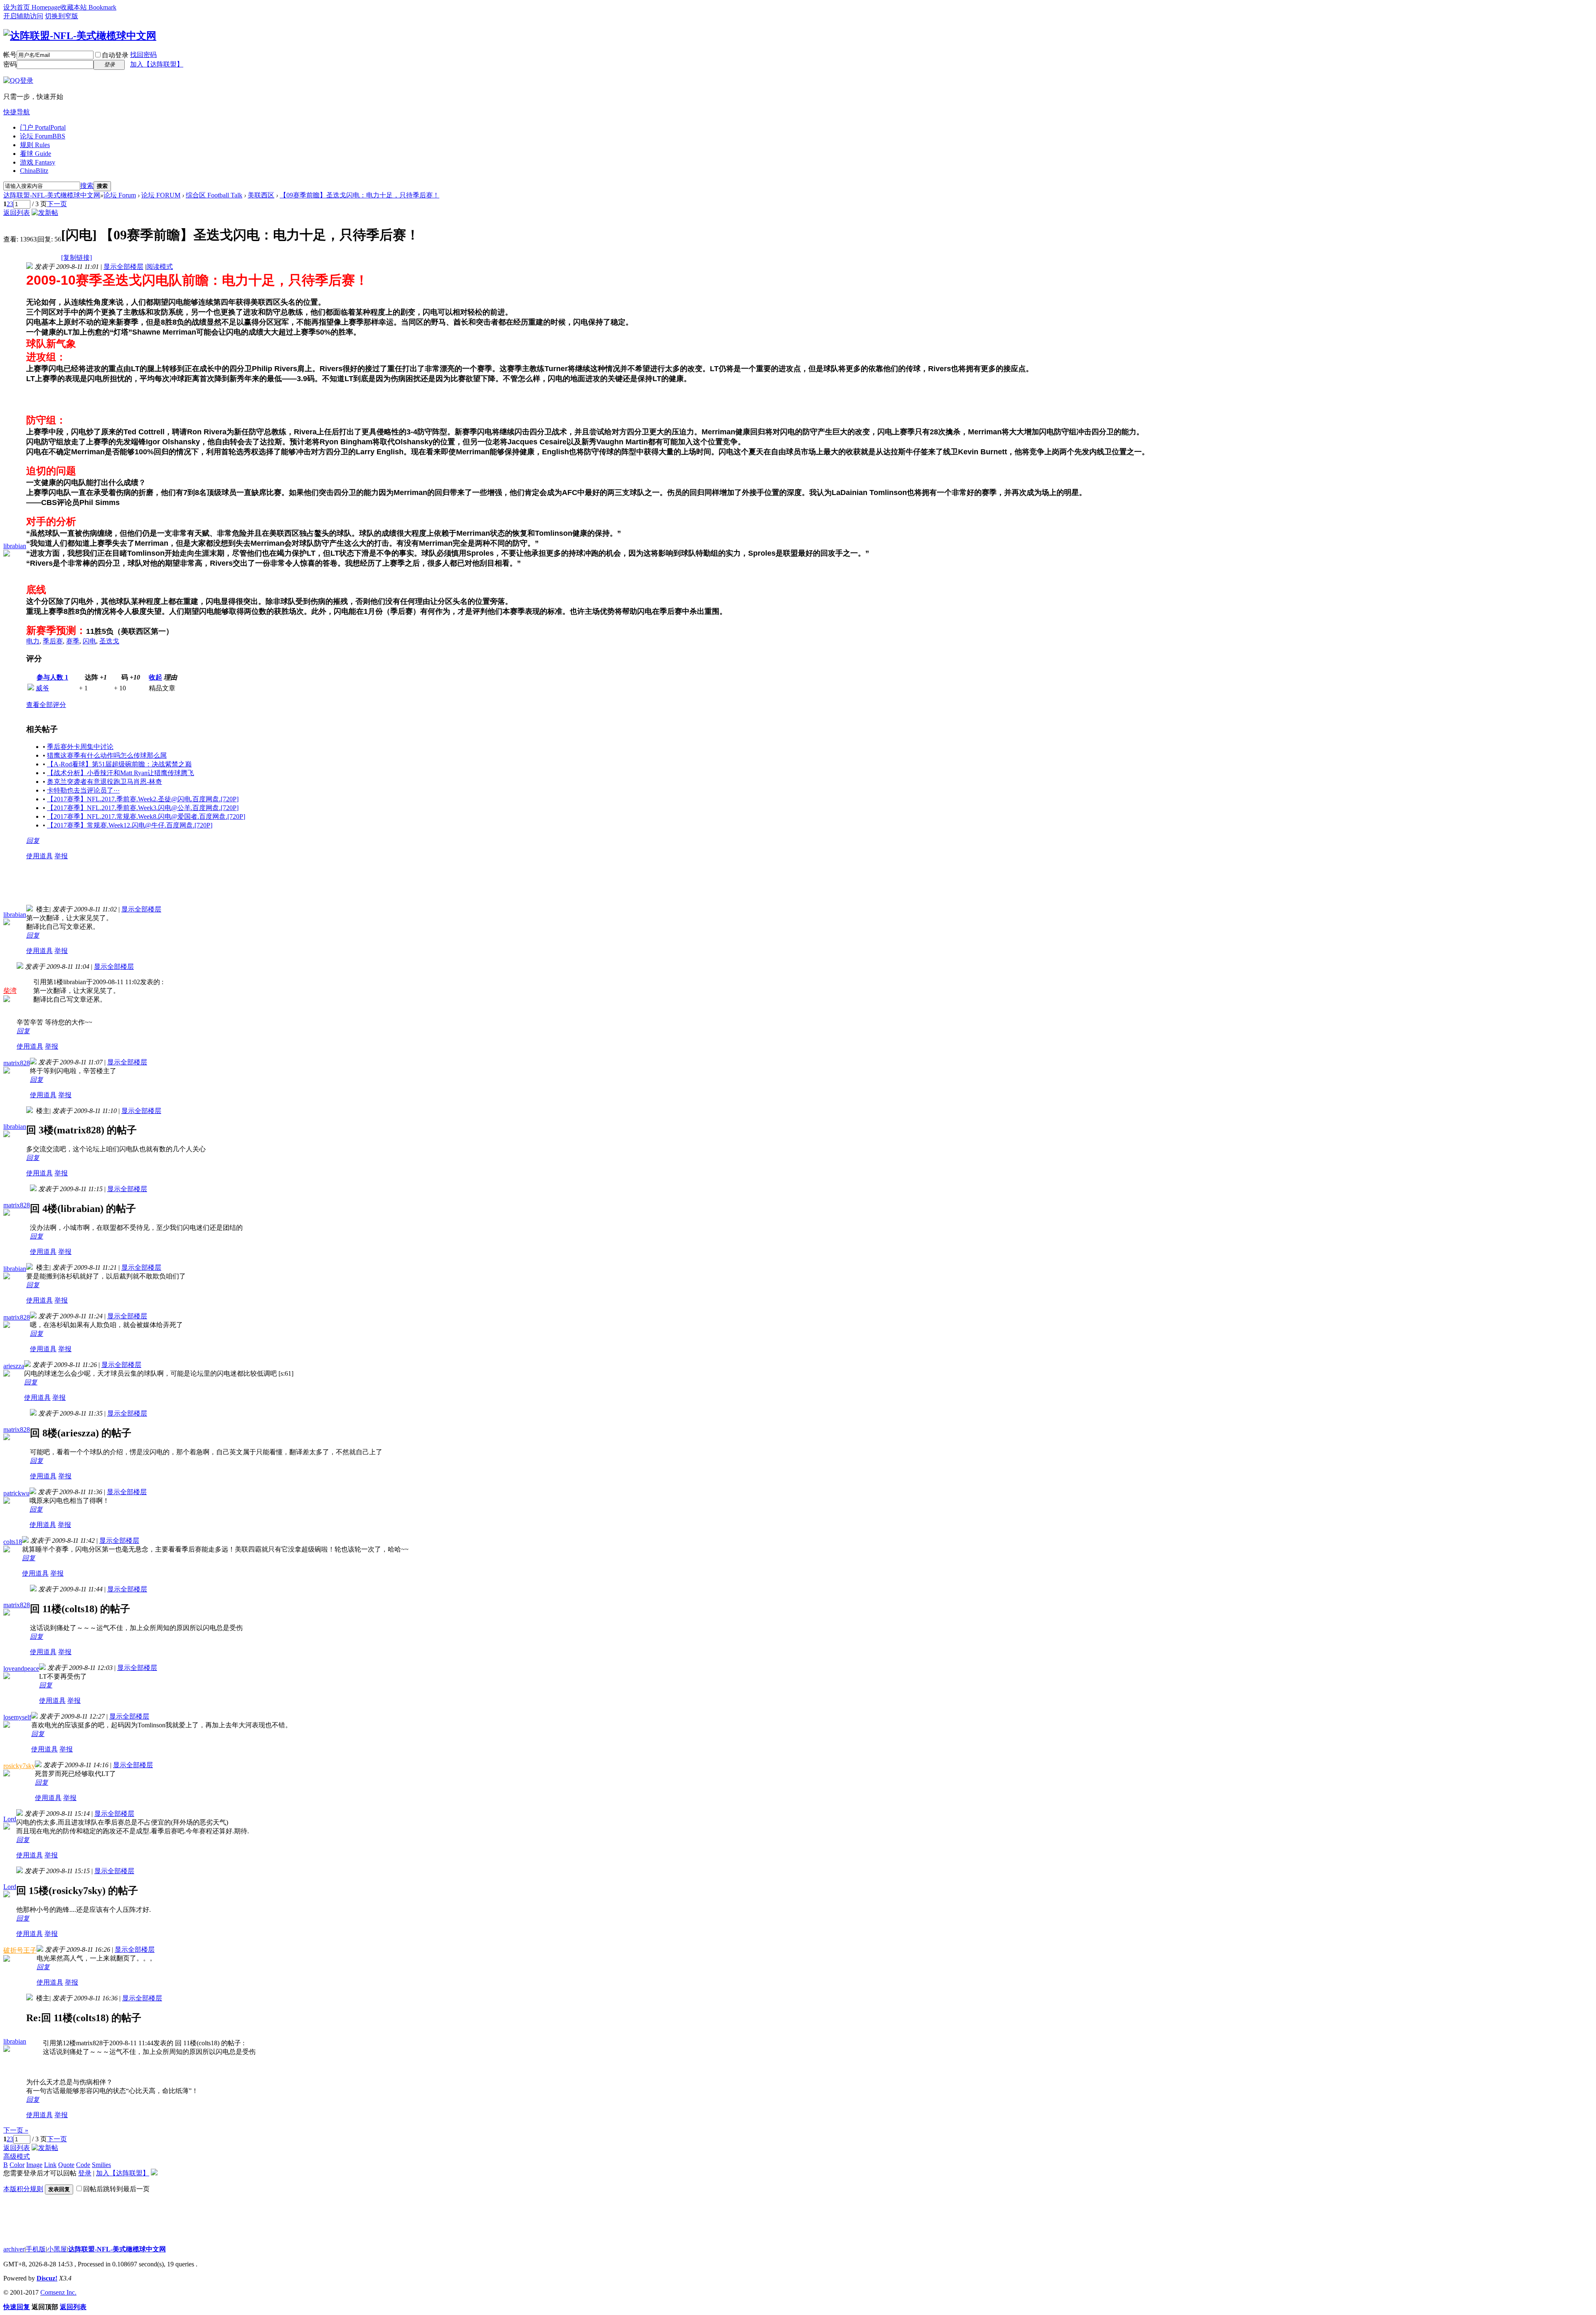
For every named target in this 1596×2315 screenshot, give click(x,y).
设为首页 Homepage (32, 7)
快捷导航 (17, 112)
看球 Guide (36, 154)
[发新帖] (45, 213)
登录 (85, 2173)
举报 (61, 856)
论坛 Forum (43, 136)
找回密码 (143, 55)
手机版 (36, 2249)
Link (50, 2165)
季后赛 (53, 641)
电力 (33, 641)
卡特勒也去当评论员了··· (83, 790)
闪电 (89, 641)
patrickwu (16, 1493)
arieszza (14, 1366)
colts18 (13, 1542)
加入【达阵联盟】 (157, 64)
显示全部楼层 (123, 267)
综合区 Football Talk (214, 195)
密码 (10, 64)
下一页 (57, 204)
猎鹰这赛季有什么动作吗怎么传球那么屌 (107, 755)
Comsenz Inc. (58, 2292)
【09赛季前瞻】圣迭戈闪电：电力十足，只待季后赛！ (360, 195)
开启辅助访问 (23, 16)
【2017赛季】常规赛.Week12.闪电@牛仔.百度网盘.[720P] (130, 825)
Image (34, 2165)
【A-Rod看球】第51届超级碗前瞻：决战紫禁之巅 (119, 764)
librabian (15, 546)
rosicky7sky (19, 1766)
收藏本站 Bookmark (88, 7)
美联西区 (261, 195)
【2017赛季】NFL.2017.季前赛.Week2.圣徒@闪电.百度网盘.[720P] (143, 799)
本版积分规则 (23, 2189)
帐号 (10, 55)
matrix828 (17, 1063)
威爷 (42, 688)
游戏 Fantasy (38, 162)
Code (83, 2165)
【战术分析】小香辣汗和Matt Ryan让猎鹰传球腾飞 (121, 773)
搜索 (87, 186)
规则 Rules (35, 145)
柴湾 (10, 991)
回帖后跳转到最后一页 (116, 2189)
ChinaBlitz (34, 171)
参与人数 (52, 677)
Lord (10, 1819)
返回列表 (17, 213)
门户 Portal (43, 127)
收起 (155, 677)
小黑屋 (57, 2249)
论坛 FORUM (161, 195)
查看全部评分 (46, 705)
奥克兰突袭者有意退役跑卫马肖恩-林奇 (105, 782)
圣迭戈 (109, 641)
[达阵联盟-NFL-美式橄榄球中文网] (80, 36)
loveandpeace (21, 1669)
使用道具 (39, 856)
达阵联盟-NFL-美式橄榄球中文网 (52, 195)
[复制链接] (76, 257)
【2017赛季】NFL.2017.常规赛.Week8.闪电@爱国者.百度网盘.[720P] (146, 816)
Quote (66, 2165)
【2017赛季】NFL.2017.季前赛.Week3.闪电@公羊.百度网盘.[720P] (143, 808)
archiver (14, 2249)
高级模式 (17, 2156)
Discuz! (47, 2278)
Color (17, 2165)
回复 (33, 841)
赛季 (73, 641)
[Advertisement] (177, 886)
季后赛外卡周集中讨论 (80, 747)
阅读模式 (160, 267)
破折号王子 (20, 1950)
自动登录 (115, 55)
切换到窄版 (62, 16)
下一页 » (16, 2130)
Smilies (101, 2165)
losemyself (17, 1717)
